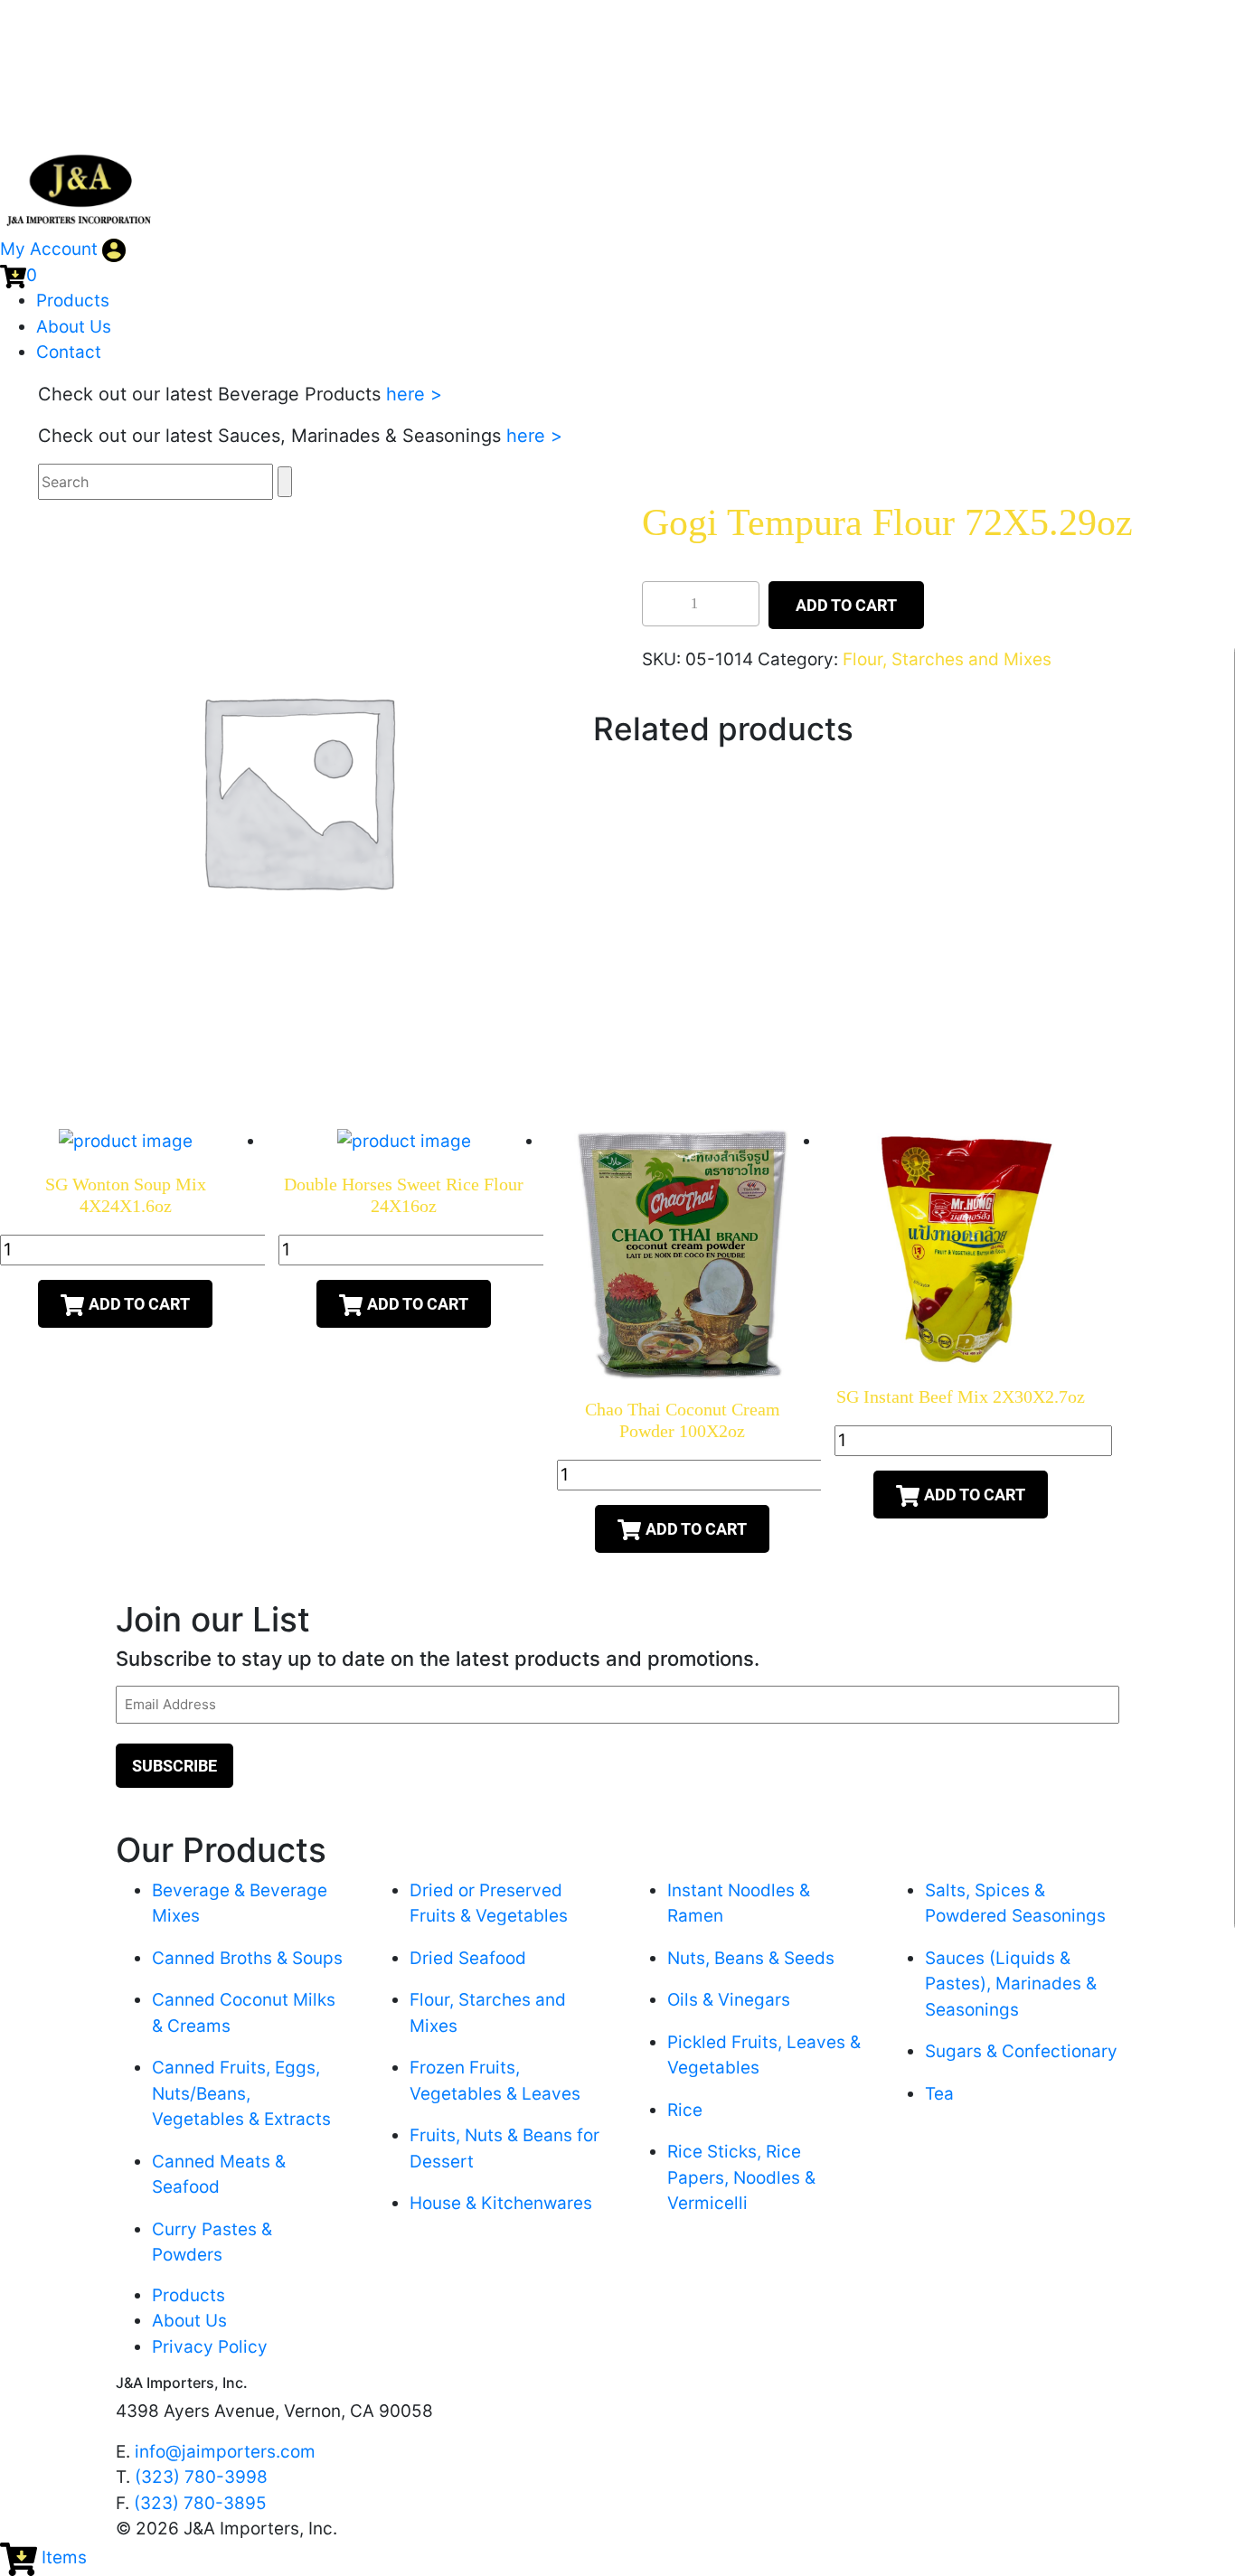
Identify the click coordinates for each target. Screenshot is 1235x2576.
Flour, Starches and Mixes (947, 659)
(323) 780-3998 (201, 2477)
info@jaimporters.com (225, 2452)
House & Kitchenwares (501, 2203)
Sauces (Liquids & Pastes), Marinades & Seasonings (1011, 1984)
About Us (74, 327)
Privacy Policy (210, 2347)
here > (414, 394)
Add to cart (846, 605)
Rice (685, 2110)
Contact (69, 352)
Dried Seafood (468, 1958)
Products (73, 301)
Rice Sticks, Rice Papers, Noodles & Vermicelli (741, 2177)
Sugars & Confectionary (1021, 2051)
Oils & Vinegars (729, 2000)
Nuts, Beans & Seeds (751, 1958)
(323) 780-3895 (200, 2503)
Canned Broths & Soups (247, 1958)
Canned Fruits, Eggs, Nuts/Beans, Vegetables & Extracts (241, 2093)
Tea (939, 2094)
